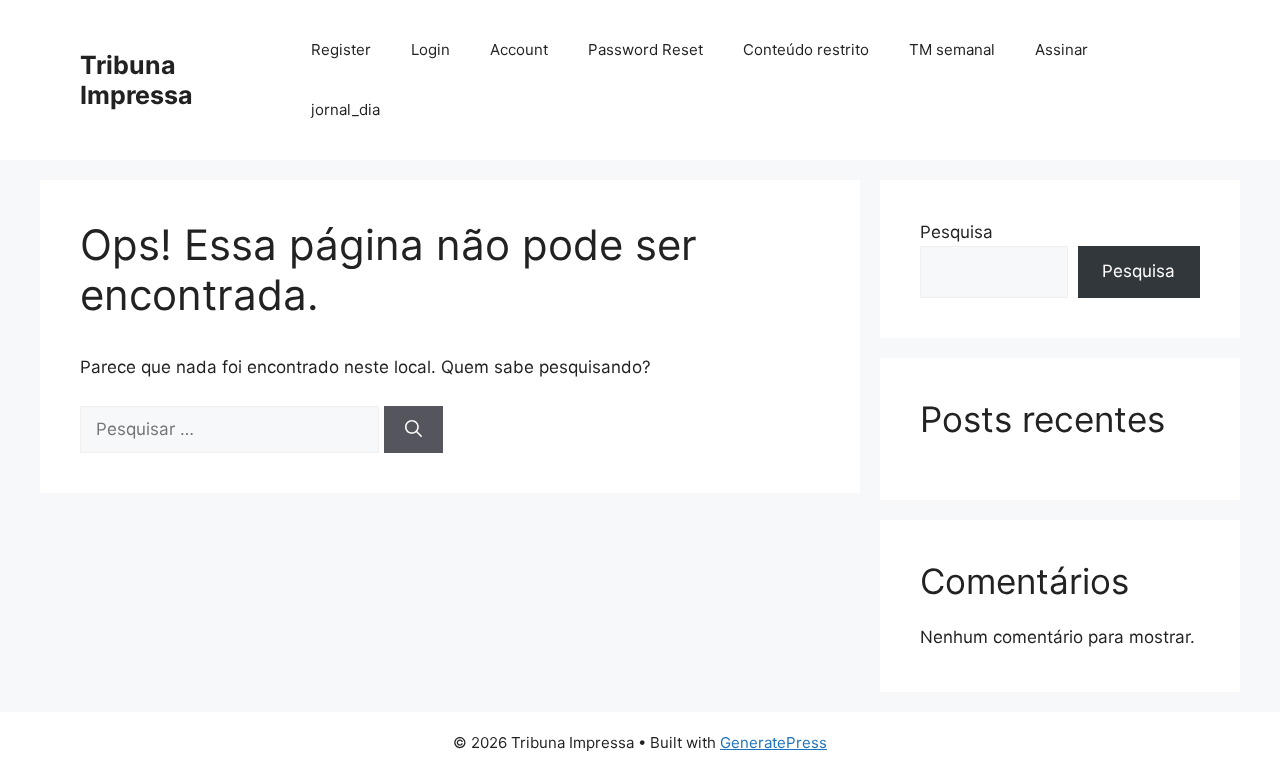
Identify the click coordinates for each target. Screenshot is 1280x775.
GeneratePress (773, 742)
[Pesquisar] (413, 430)
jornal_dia (345, 109)
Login (430, 49)
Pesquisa (956, 232)
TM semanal (952, 49)
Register (341, 49)
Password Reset (645, 49)
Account (519, 49)
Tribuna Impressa (136, 80)
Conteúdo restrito (806, 49)
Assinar (1061, 49)
